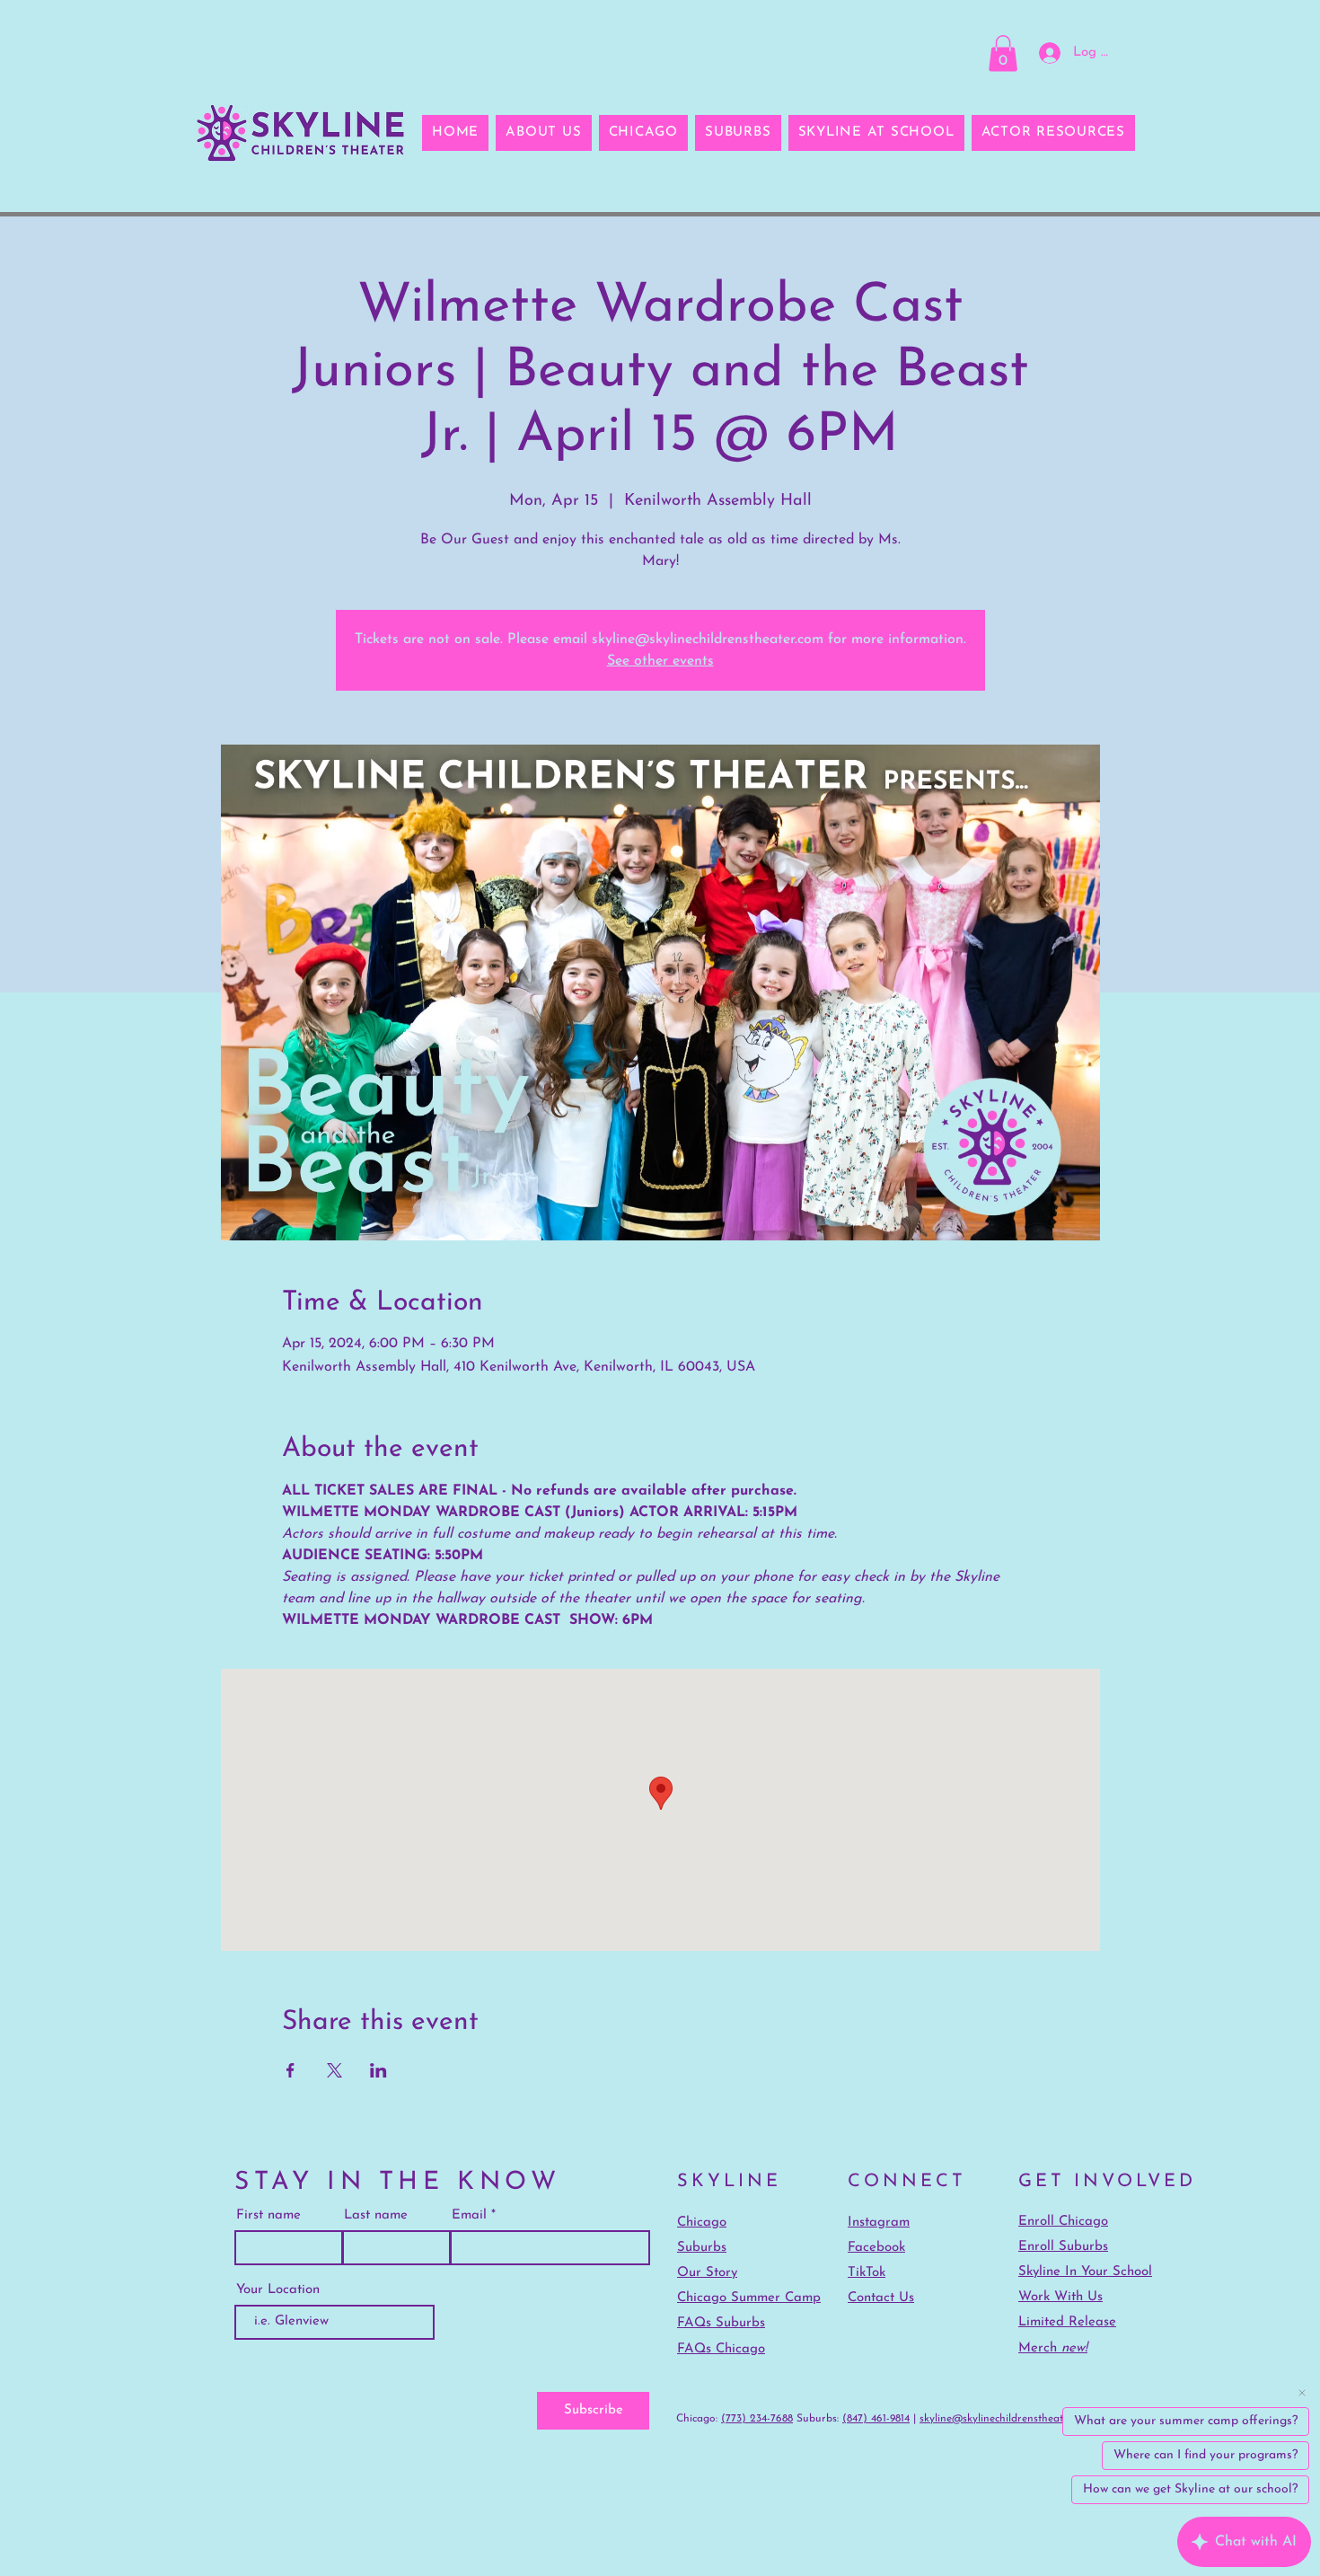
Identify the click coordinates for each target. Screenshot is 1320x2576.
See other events (660, 661)
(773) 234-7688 (757, 2419)
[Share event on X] (334, 2070)
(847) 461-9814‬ (876, 2419)
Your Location (278, 2290)
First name (268, 2215)
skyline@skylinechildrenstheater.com (1007, 2419)
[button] (1003, 53)
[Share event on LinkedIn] (378, 2070)
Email (469, 2215)
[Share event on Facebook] (290, 2070)
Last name (376, 2215)
